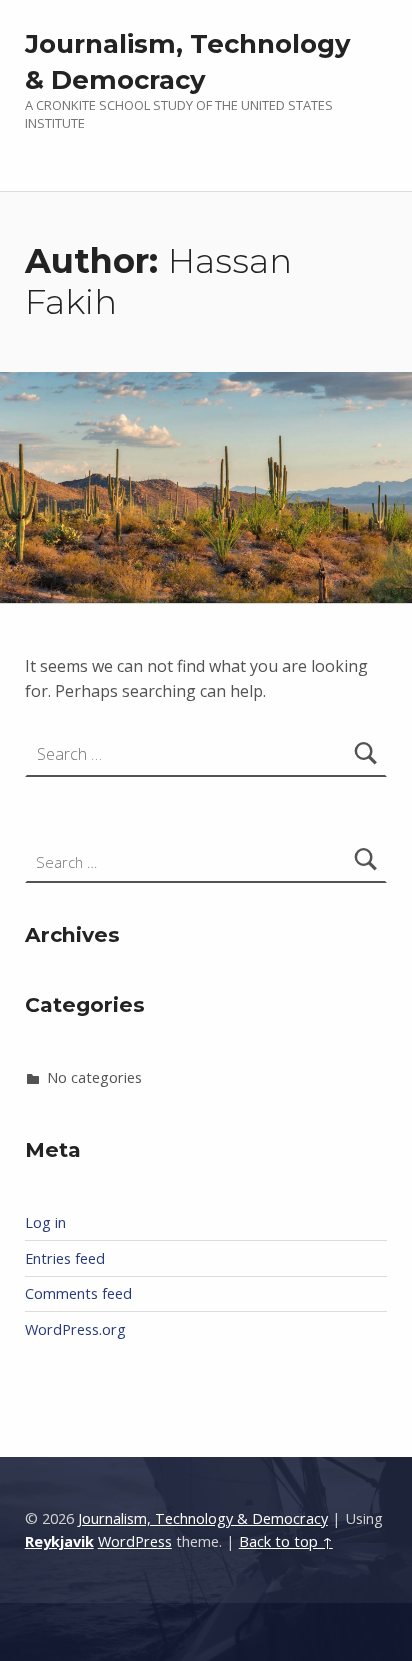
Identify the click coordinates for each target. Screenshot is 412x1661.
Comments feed (78, 1293)
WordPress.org (75, 1329)
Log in (45, 1222)
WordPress (135, 1541)
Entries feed (65, 1258)
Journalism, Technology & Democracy (203, 1518)
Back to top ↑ (286, 1541)
